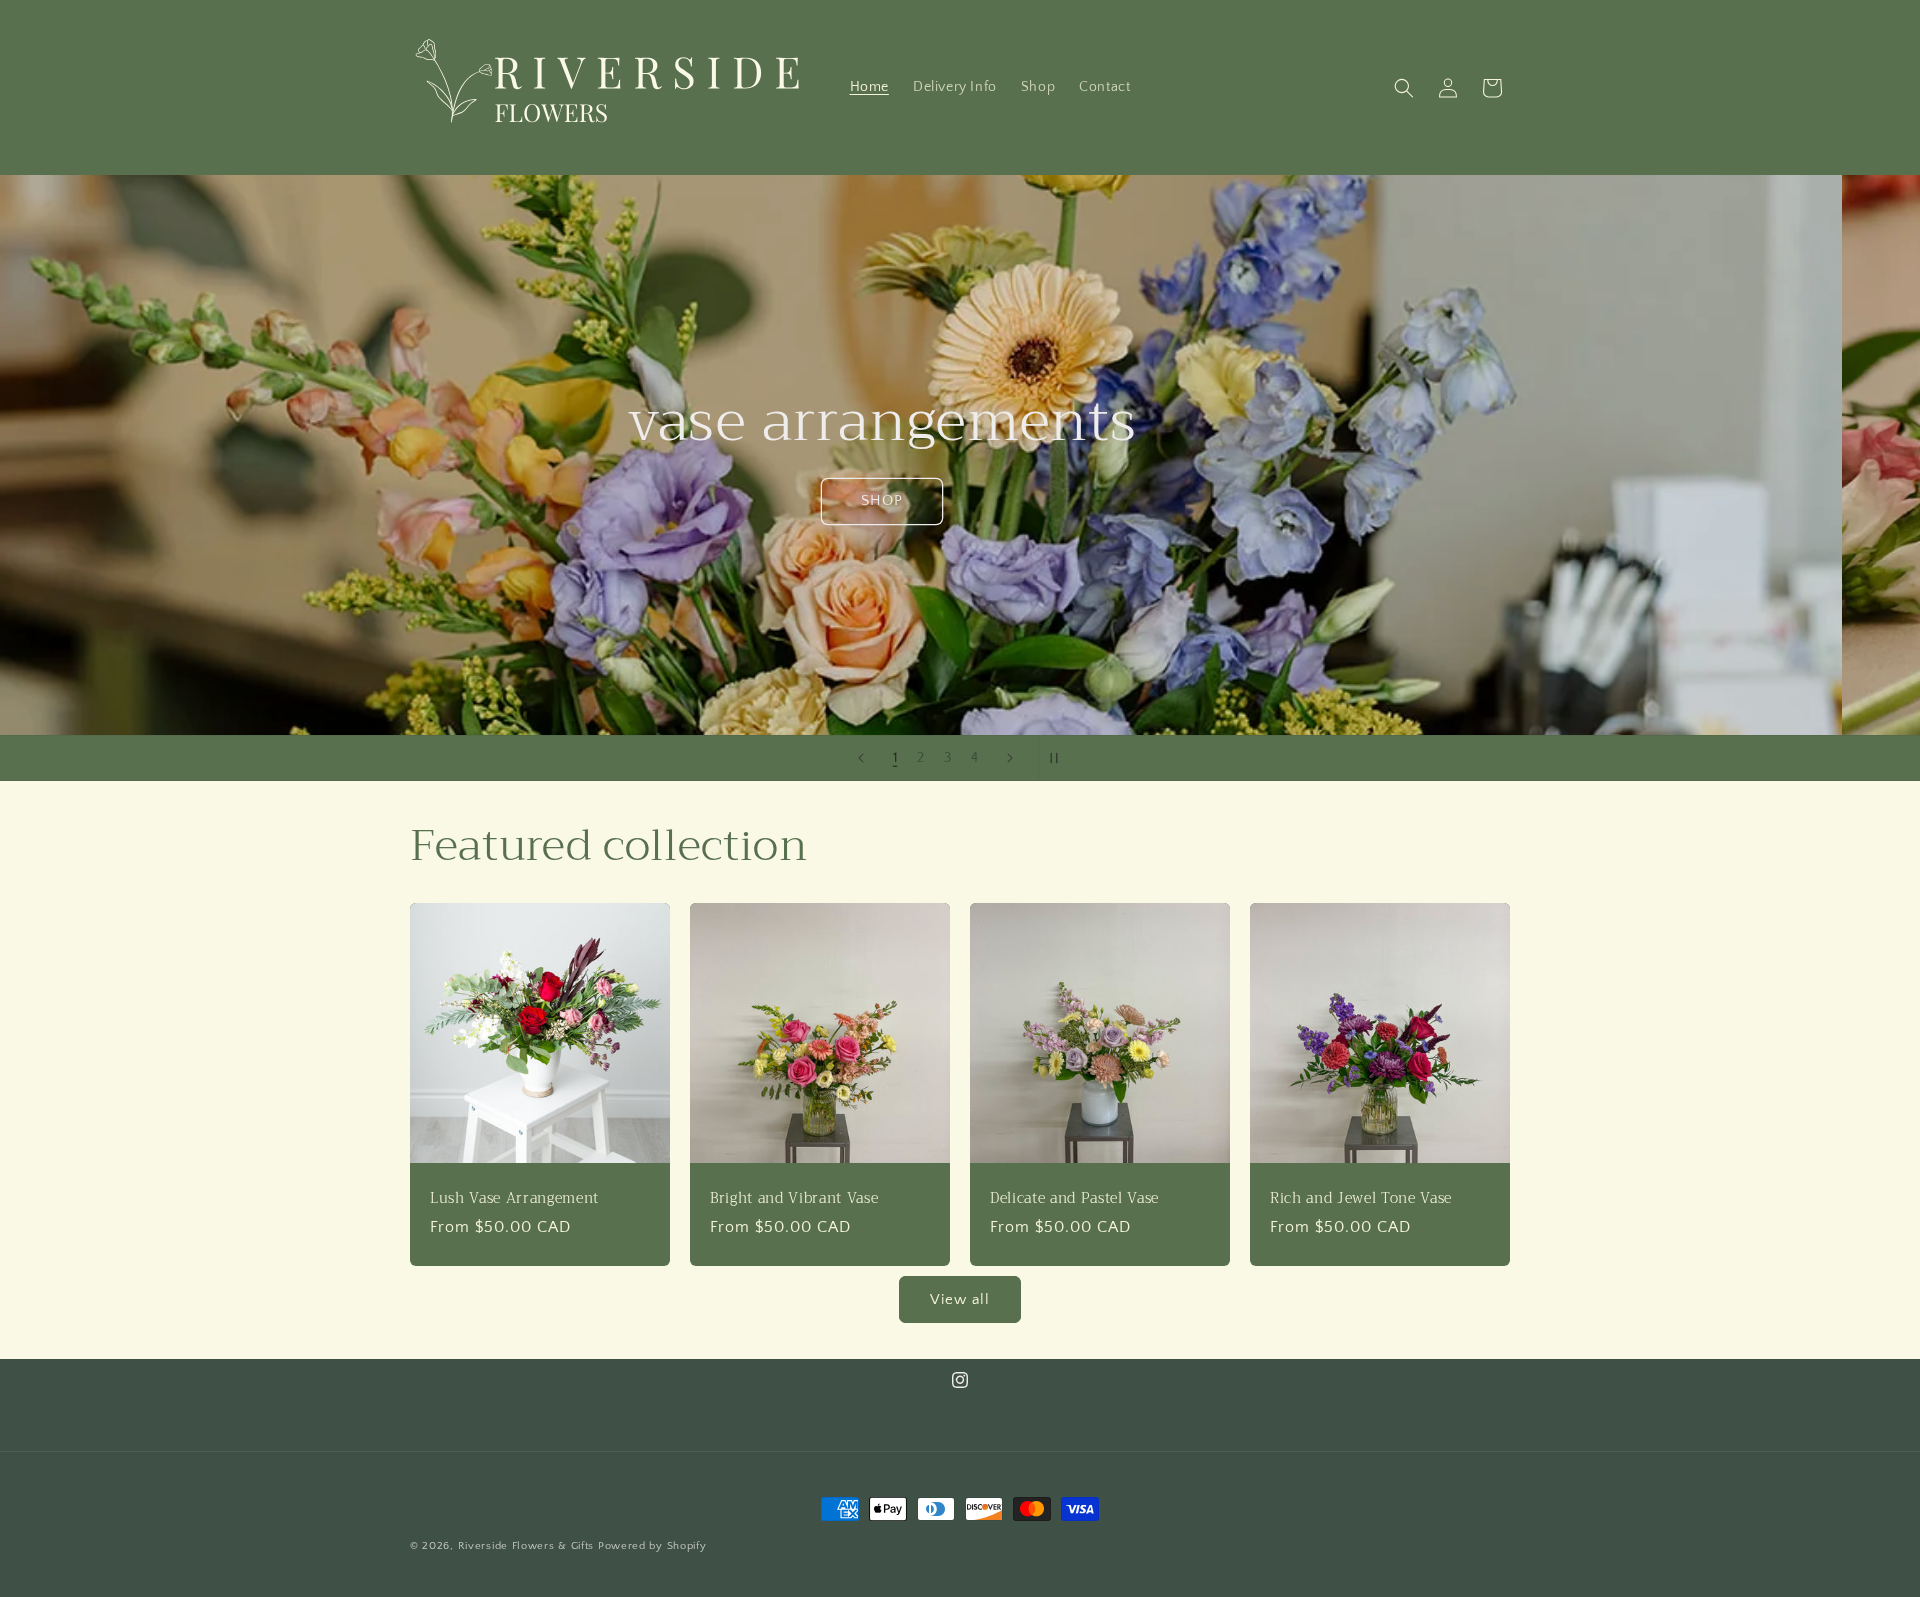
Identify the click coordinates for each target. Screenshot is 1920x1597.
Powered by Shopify (652, 1546)
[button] (1404, 88)
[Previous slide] (861, 758)
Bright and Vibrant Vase (794, 1199)
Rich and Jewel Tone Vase (1361, 1199)
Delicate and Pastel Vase (1074, 1199)
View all (960, 1299)
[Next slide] (1010, 758)
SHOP (960, 500)
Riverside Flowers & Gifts (526, 1546)
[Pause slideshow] (1060, 758)
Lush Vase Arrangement (514, 1199)
